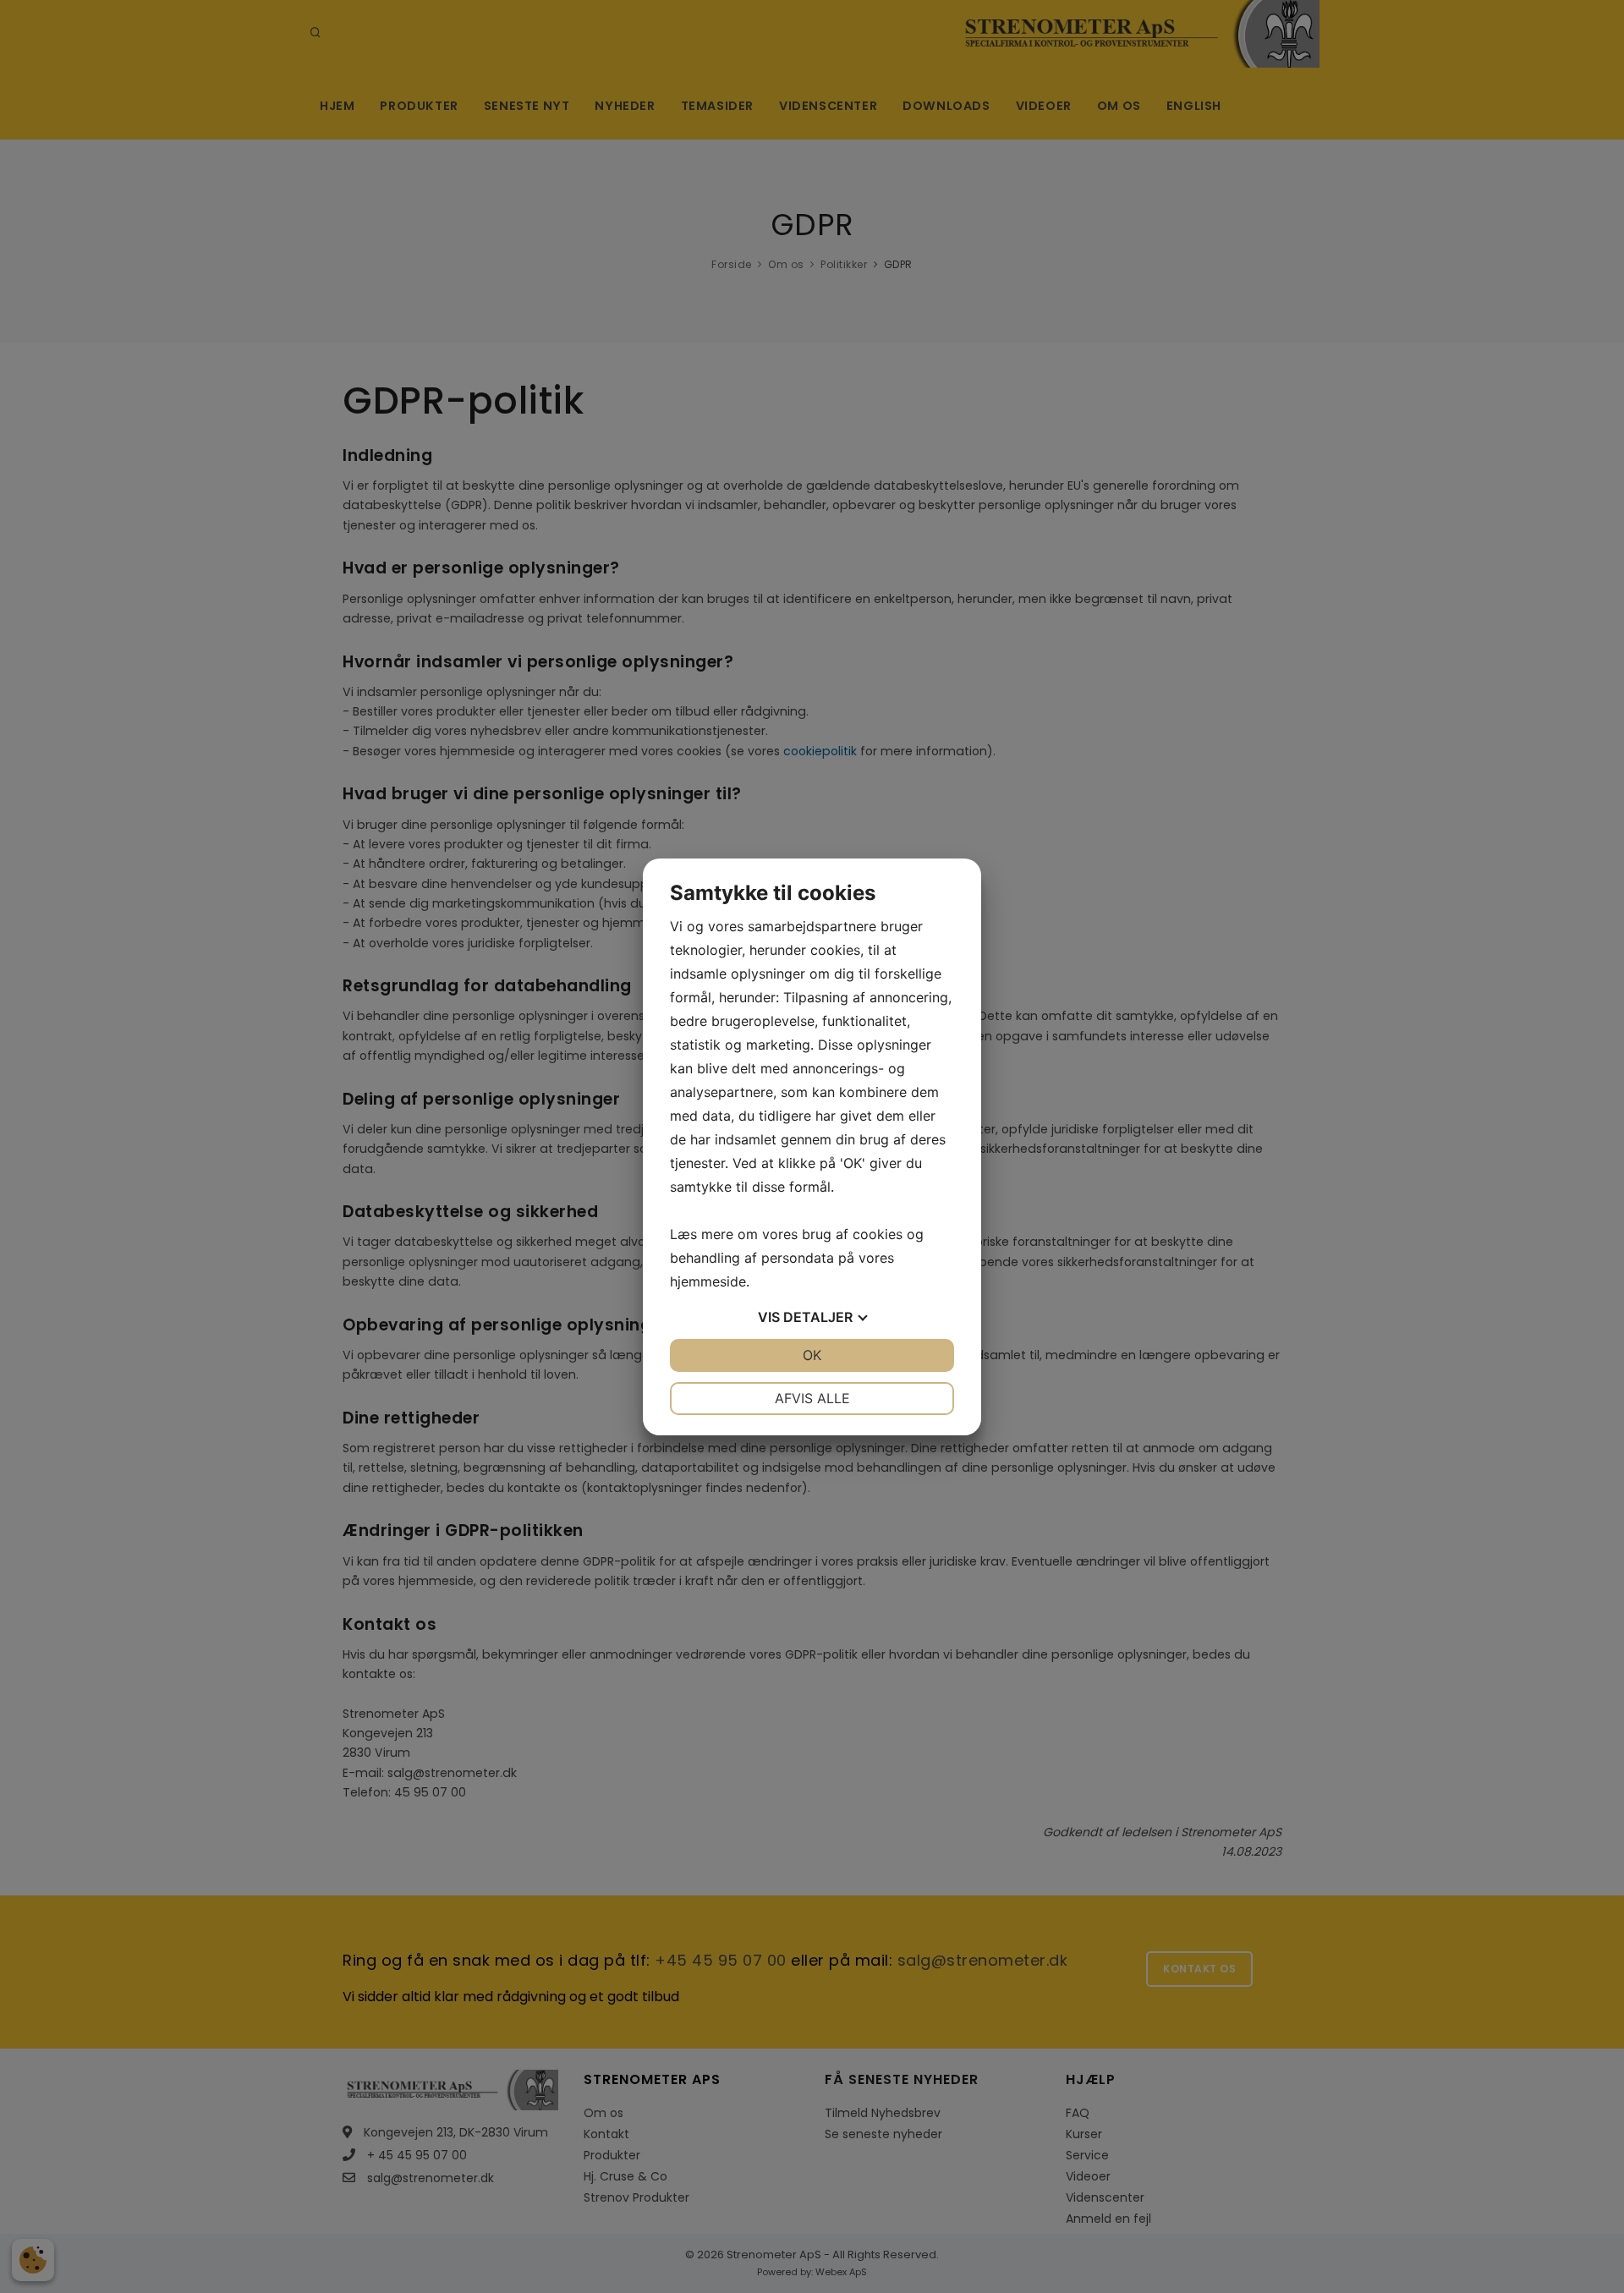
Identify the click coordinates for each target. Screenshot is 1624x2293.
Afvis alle (812, 1398)
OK (812, 1355)
